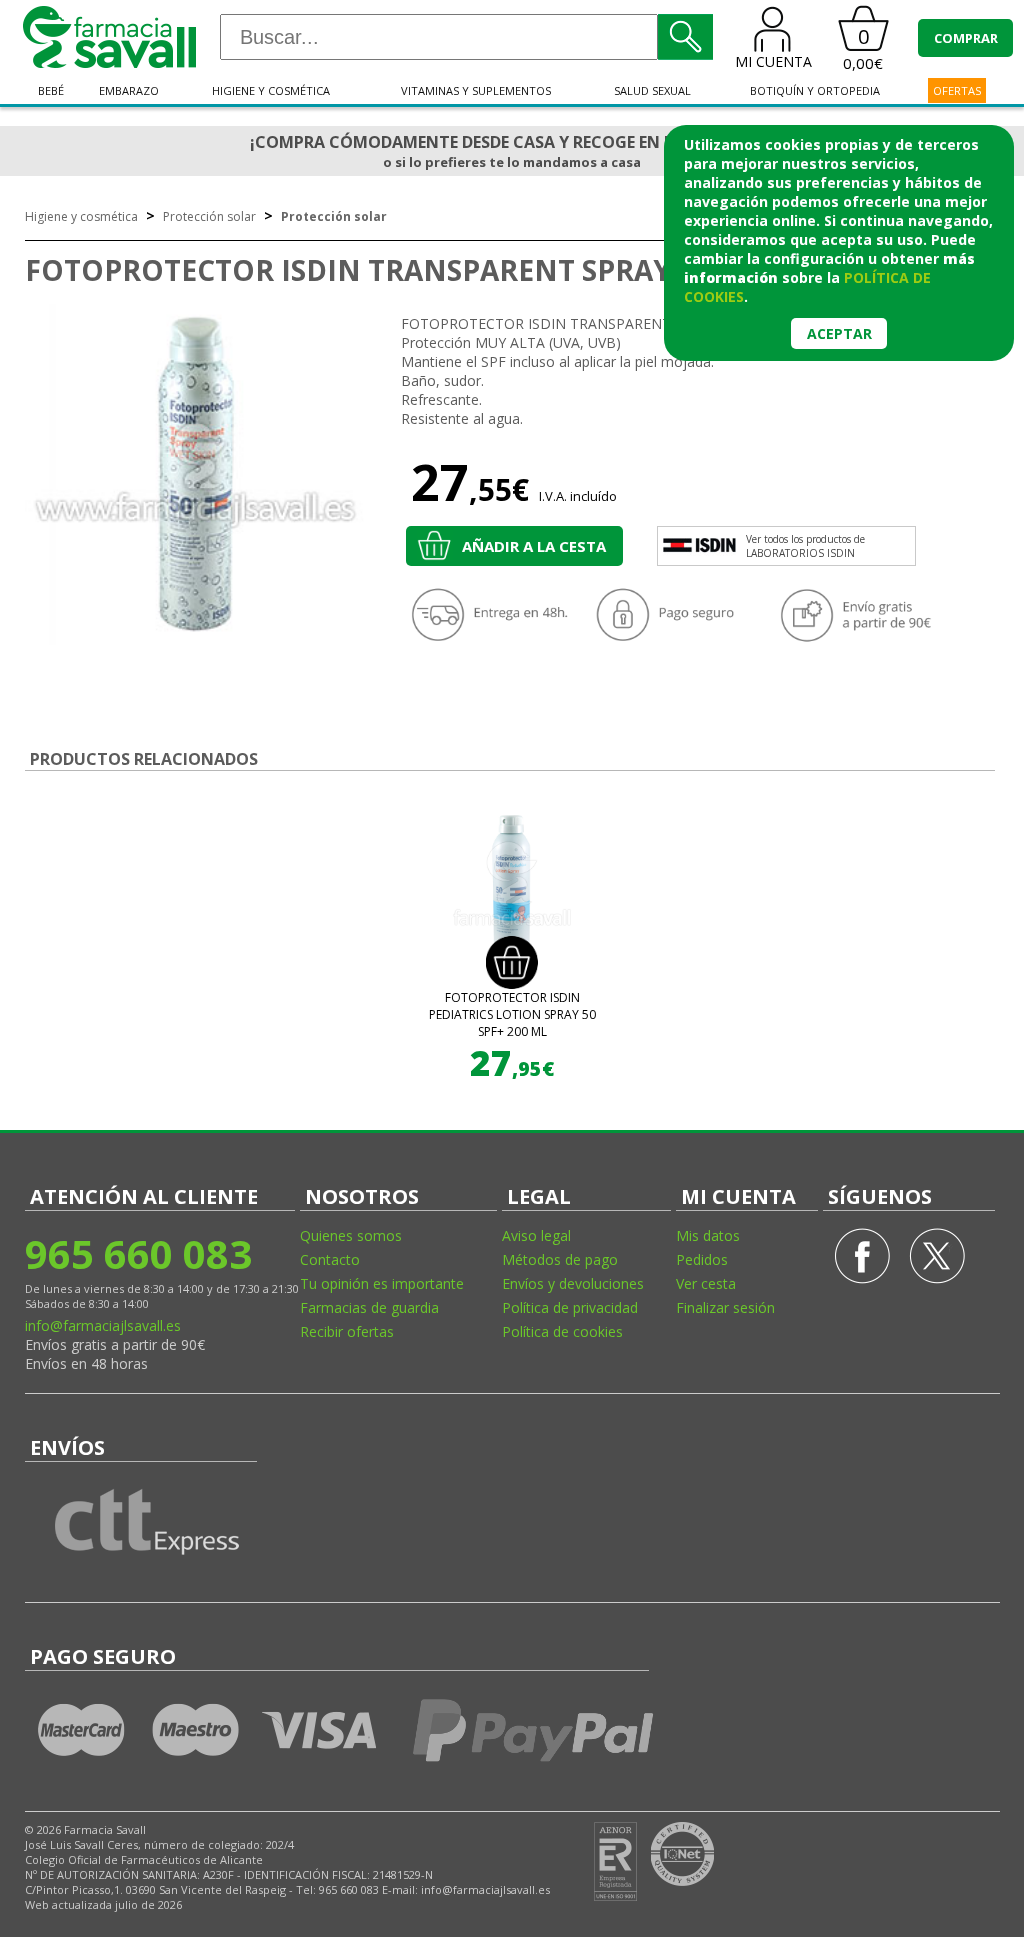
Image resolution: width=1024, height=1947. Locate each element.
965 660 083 (138, 1253)
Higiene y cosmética (271, 90)
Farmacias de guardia (369, 1307)
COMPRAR (966, 38)
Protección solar (209, 216)
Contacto (330, 1259)
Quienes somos (351, 1235)
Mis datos (708, 1235)
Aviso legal (536, 1235)
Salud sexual (652, 90)
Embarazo (129, 90)
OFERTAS (957, 90)
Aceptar (839, 333)
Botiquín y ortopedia (815, 90)
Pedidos (702, 1259)
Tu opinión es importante (382, 1283)
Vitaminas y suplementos (476, 90)
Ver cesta (706, 1283)
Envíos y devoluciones (573, 1283)
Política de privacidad (570, 1307)
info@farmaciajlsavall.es (103, 1325)
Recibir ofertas (347, 1331)
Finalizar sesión (725, 1307)
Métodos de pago (560, 1259)
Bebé (51, 90)
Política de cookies (562, 1331)
